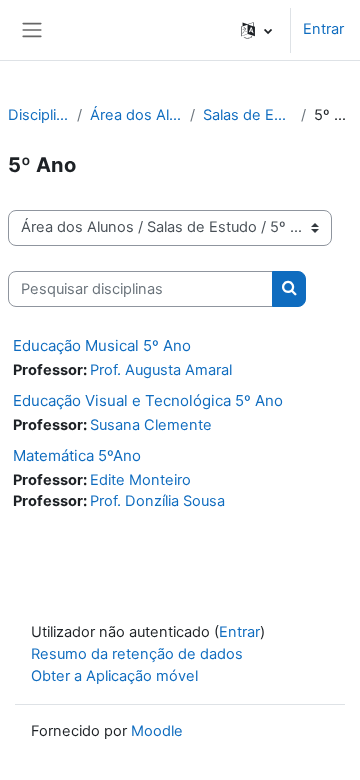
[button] (256, 30)
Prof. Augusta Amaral (161, 370)
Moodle (157, 731)
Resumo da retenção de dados (137, 654)
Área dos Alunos (136, 115)
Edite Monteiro (140, 480)
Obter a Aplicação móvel (114, 676)
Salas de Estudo (248, 115)
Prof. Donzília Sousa (157, 501)
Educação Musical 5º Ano (102, 345)
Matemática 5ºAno (77, 455)
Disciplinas (38, 115)
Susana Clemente (151, 425)
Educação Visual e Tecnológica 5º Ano (148, 400)
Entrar (323, 29)
